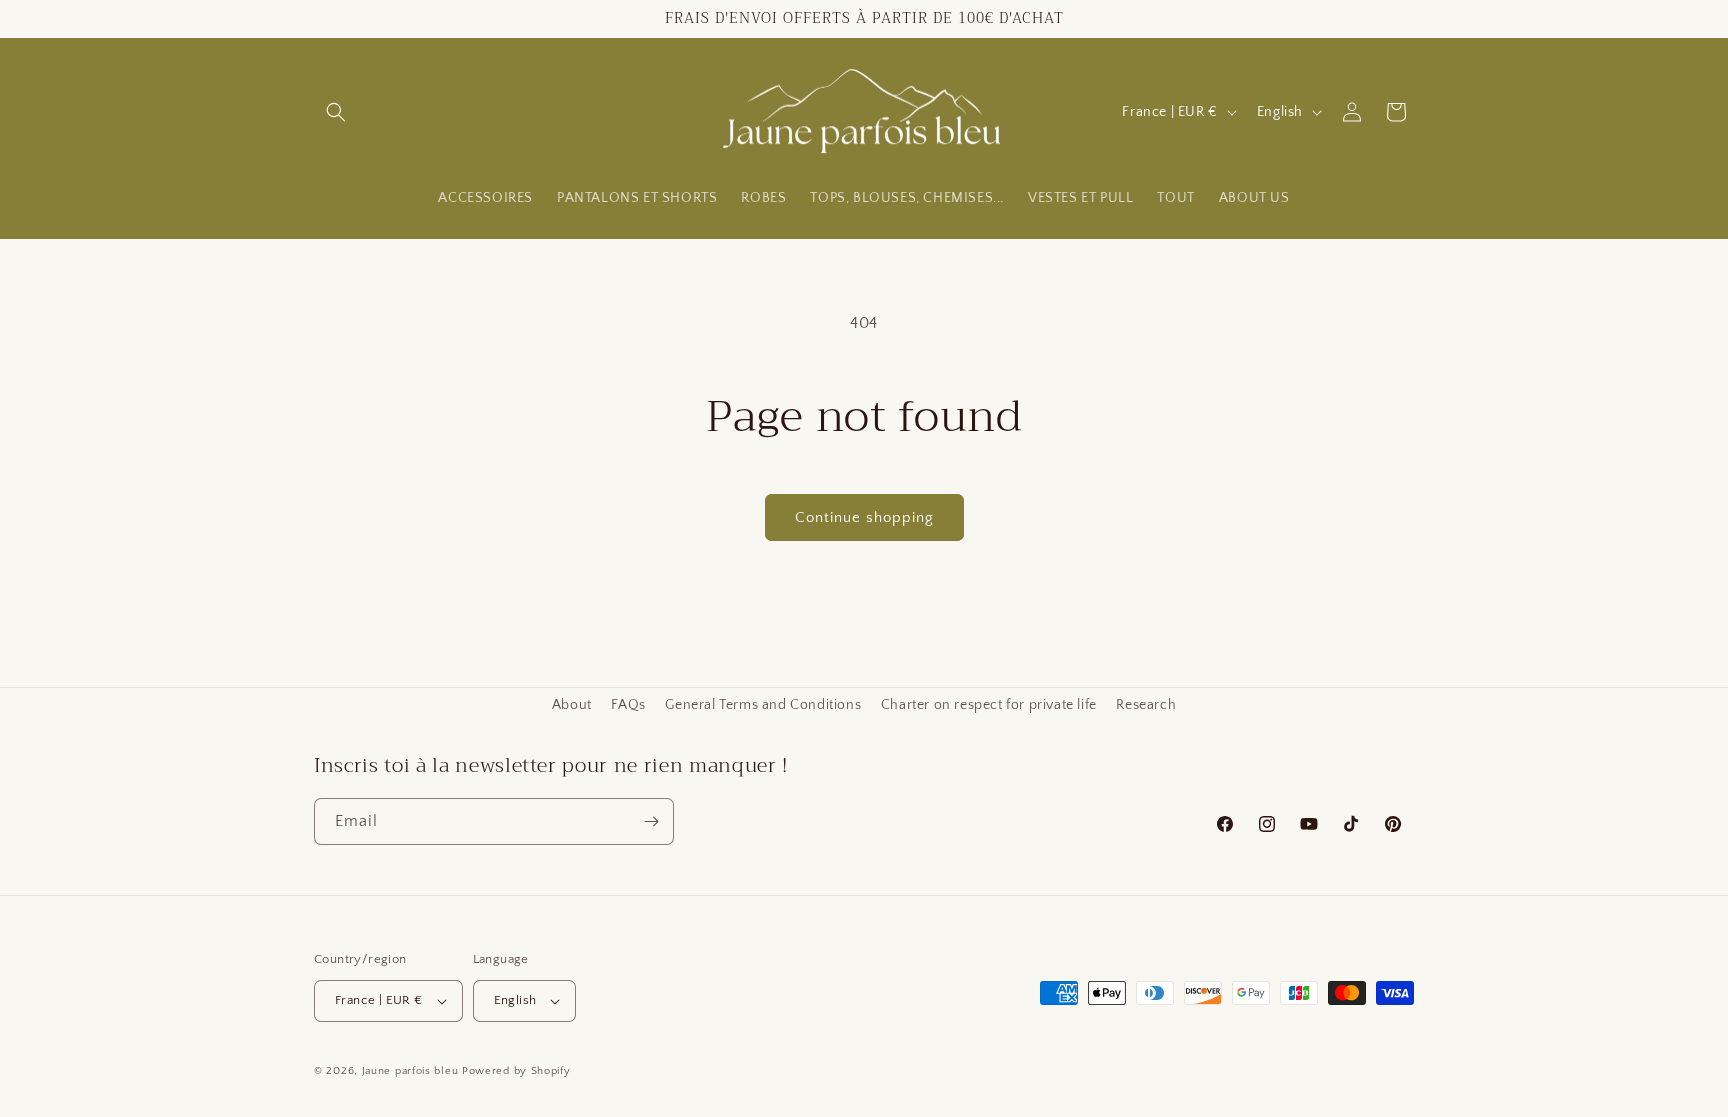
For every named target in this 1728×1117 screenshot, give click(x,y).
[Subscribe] (651, 821)
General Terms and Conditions (763, 705)
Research (1146, 705)
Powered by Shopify (516, 1071)
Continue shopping (864, 517)
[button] (336, 112)
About (572, 705)
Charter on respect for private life (989, 705)
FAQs (628, 705)
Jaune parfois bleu (410, 1071)
